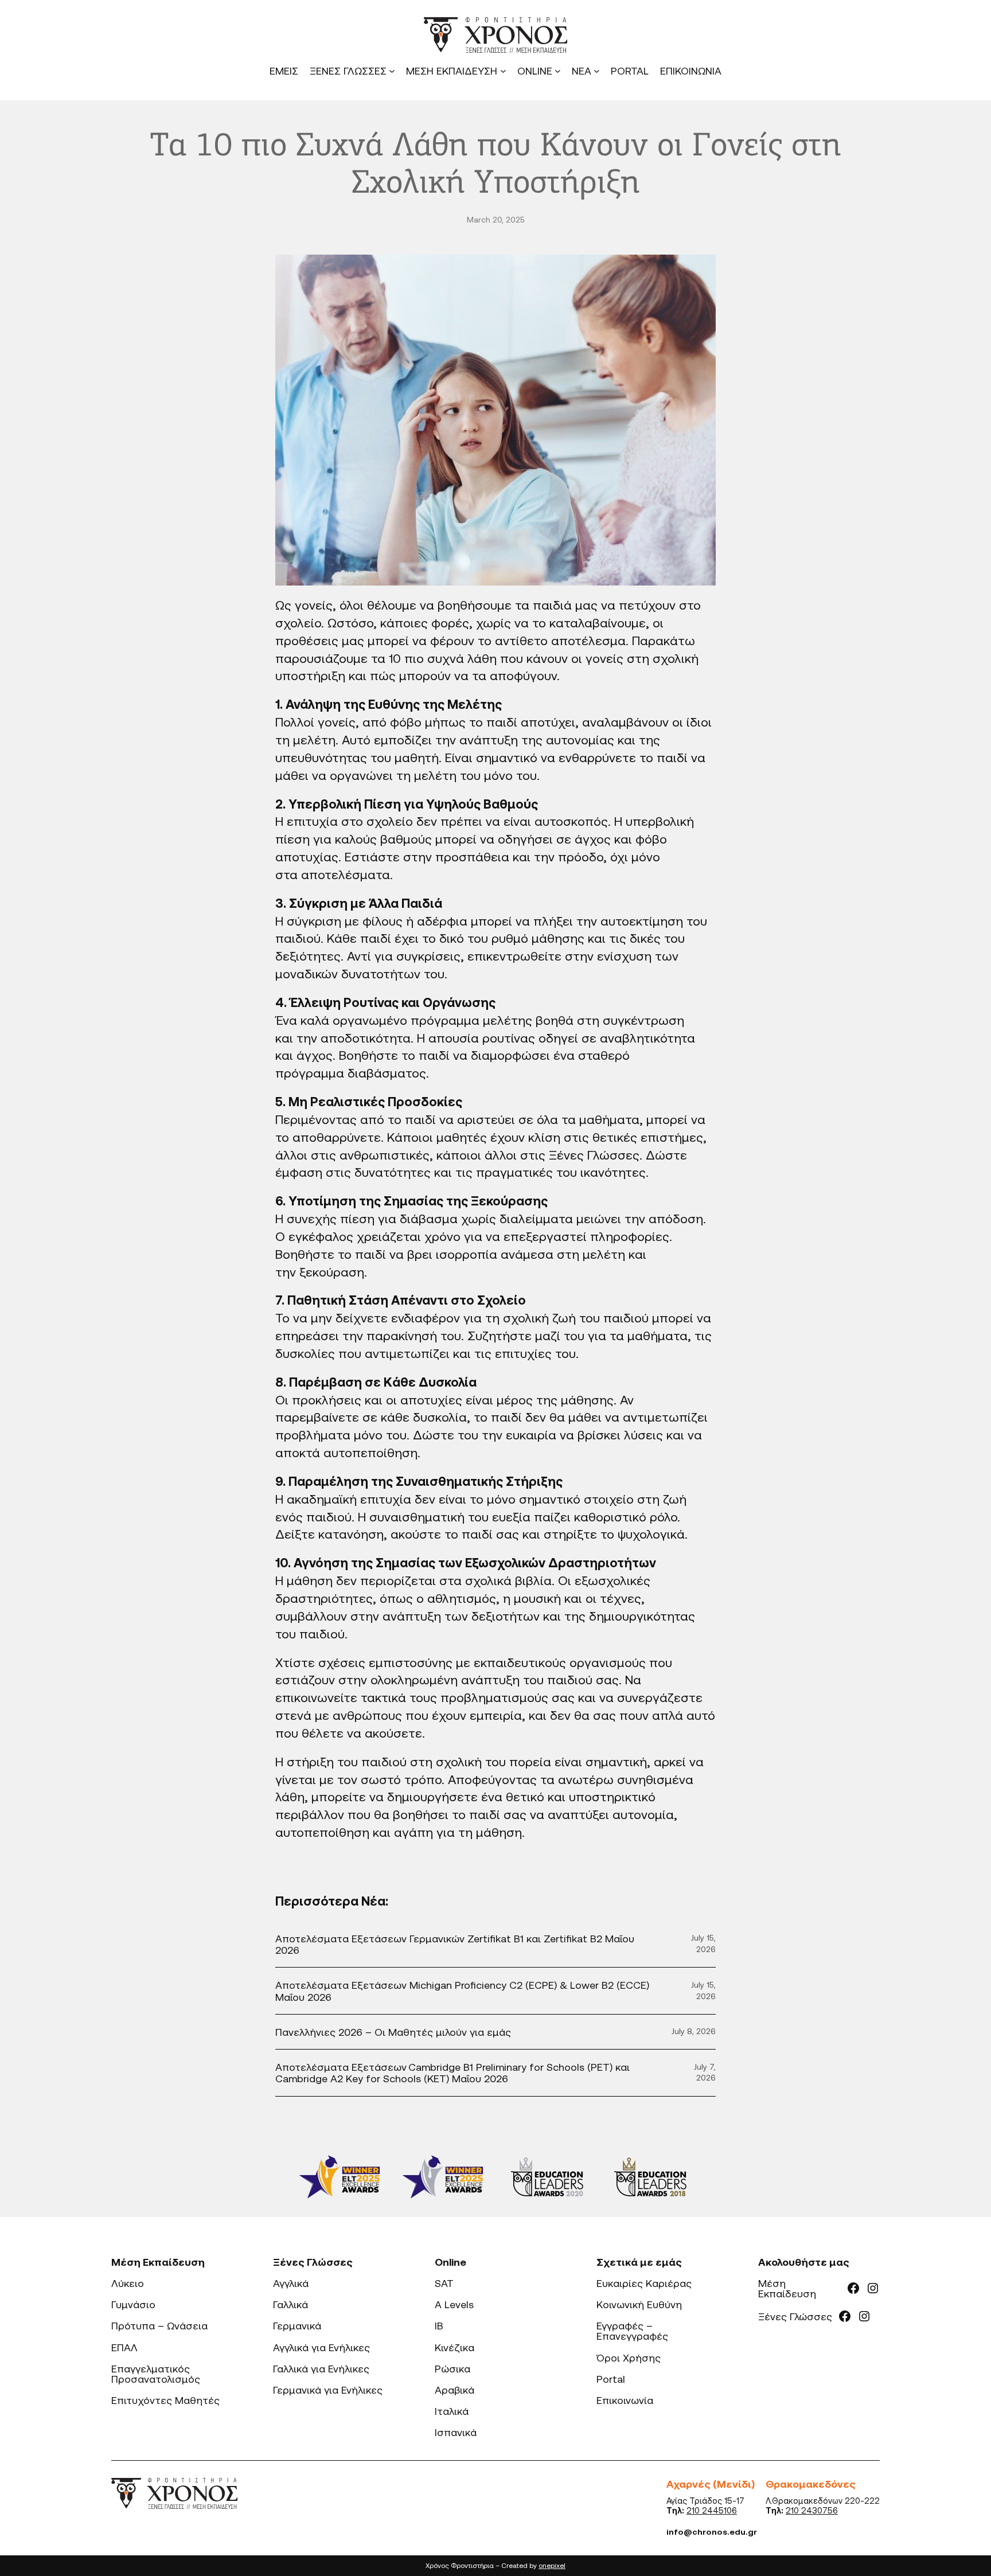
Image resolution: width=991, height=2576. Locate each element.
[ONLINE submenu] (558, 71)
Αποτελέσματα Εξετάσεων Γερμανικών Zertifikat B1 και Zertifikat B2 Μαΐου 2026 (455, 1944)
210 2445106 (712, 2510)
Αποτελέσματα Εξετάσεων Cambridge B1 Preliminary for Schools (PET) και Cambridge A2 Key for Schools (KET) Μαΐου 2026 (452, 2072)
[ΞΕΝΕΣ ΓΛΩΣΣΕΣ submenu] (392, 71)
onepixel (552, 2565)
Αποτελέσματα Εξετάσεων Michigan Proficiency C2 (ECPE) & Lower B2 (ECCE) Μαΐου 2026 (462, 1990)
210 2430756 (812, 2510)
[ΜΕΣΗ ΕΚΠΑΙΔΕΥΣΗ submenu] (503, 71)
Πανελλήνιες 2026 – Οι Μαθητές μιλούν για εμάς (393, 2032)
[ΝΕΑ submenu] (597, 71)
